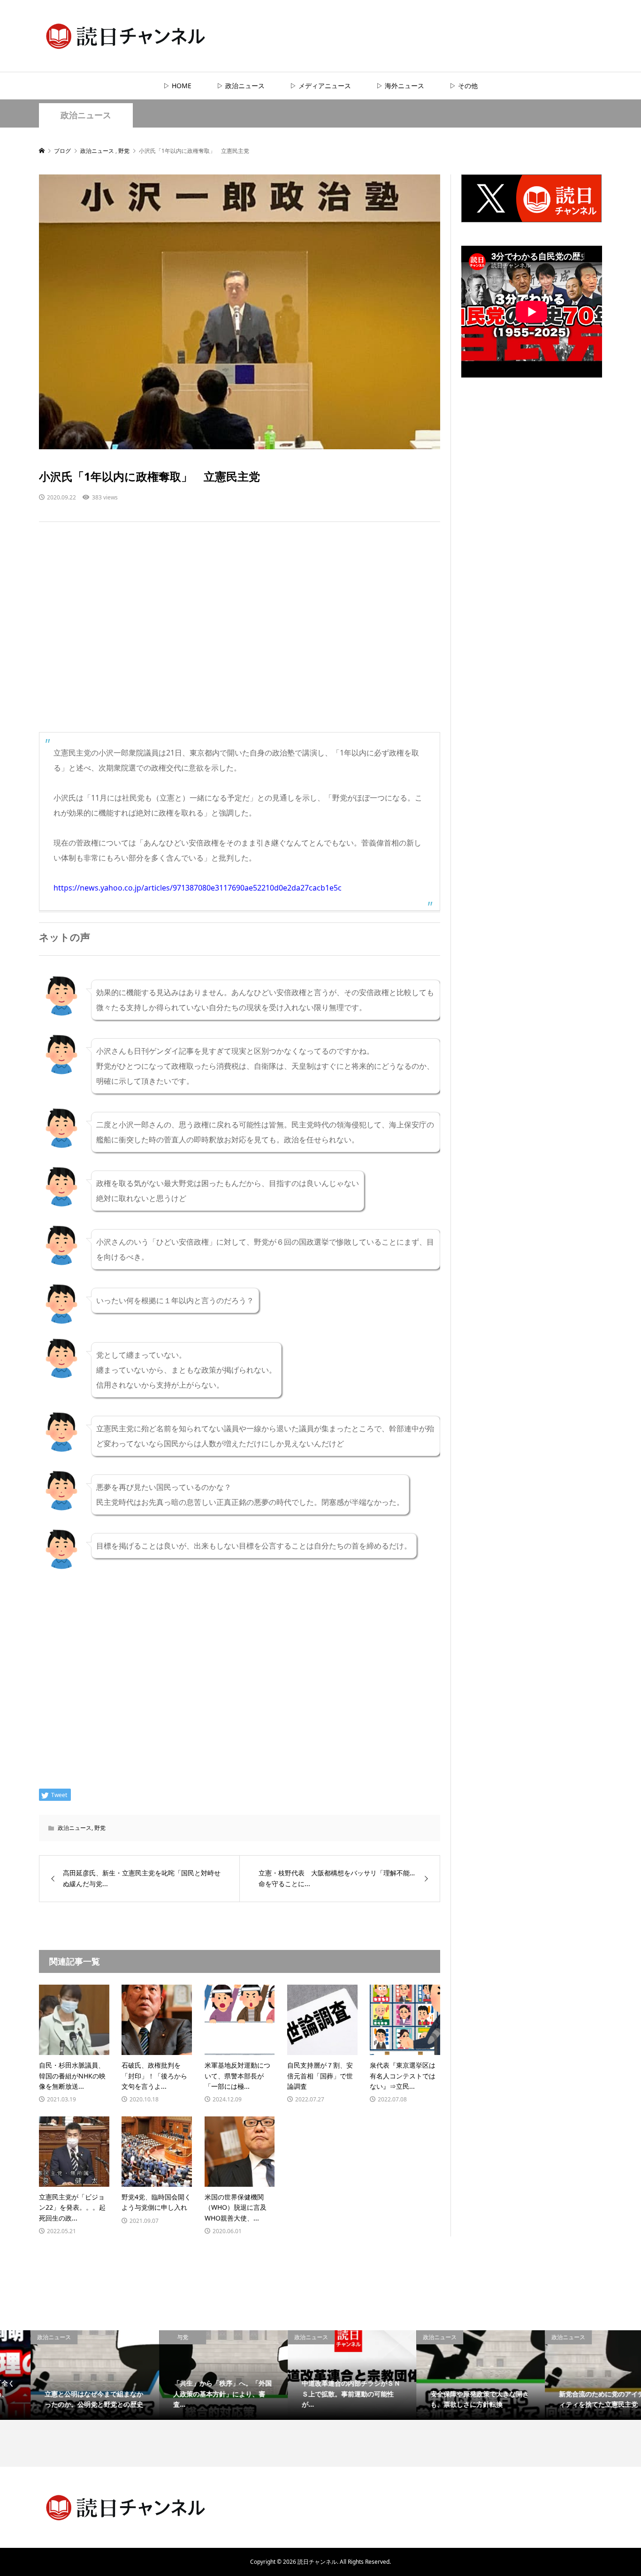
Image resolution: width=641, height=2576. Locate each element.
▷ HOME (177, 86)
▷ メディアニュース (320, 86)
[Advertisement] (240, 636)
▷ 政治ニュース (241, 86)
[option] (64, 2375)
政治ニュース (86, 115)
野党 (100, 1828)
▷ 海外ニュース (400, 86)
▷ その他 (464, 86)
